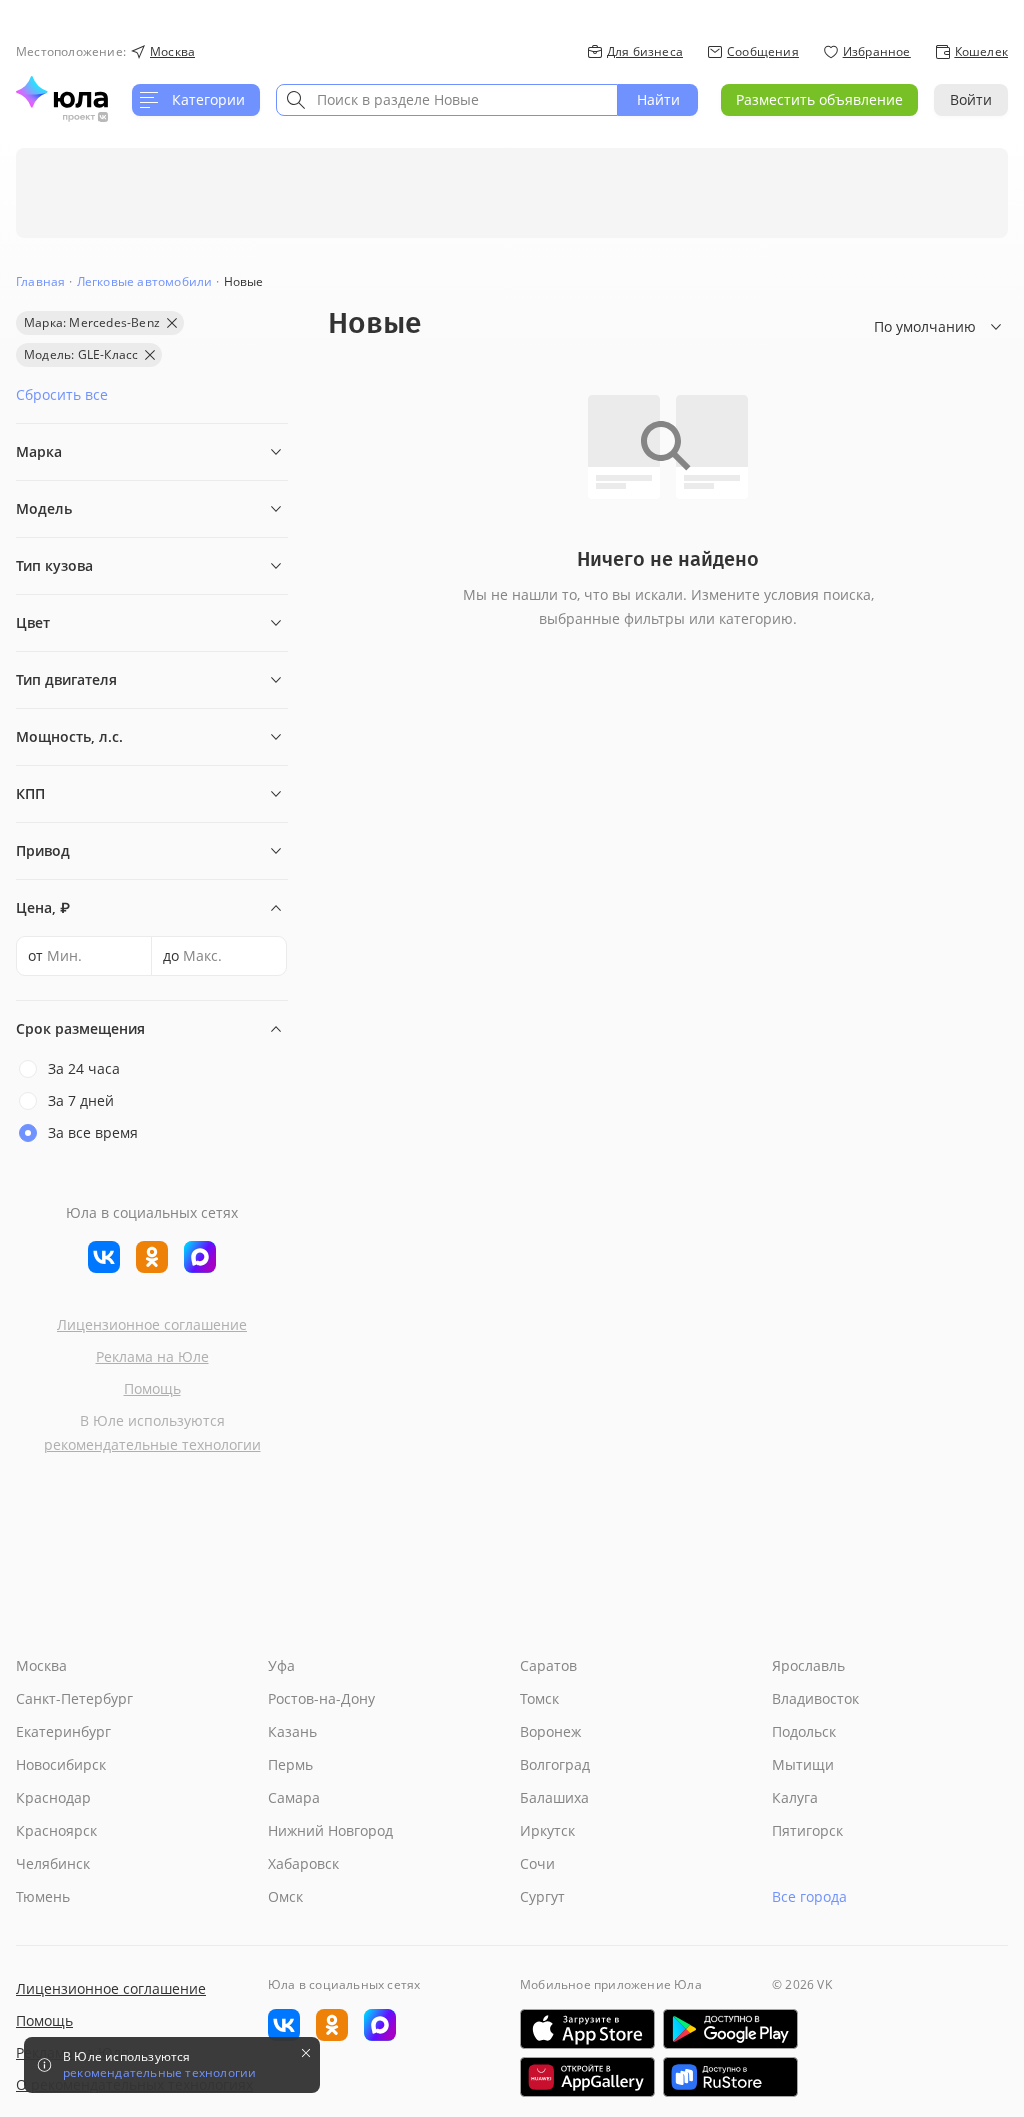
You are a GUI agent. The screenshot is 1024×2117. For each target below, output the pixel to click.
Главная (40, 281)
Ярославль (808, 1665)
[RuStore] (730, 2077)
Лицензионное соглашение (152, 1324)
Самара (294, 1797)
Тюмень (43, 1896)
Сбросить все (62, 394)
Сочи (537, 1863)
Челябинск (53, 1863)
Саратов (548, 1665)
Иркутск (547, 1830)
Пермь (290, 1764)
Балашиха (554, 1797)
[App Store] (587, 2029)
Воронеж (550, 1731)
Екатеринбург (63, 1731)
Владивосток (815, 1698)
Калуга (795, 1797)
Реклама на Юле (152, 1356)
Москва (41, 1665)
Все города (809, 1896)
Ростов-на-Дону (321, 1698)
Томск (539, 1698)
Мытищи (803, 1764)
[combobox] (447, 100)
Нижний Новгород (330, 1830)
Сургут (542, 1896)
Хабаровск (303, 1863)
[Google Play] (730, 2029)
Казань (292, 1731)
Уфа (281, 1665)
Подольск (804, 1731)
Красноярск (56, 1830)
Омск (285, 1896)
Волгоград (555, 1764)
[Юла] (62, 92)
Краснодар (53, 1797)
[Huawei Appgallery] (587, 2077)
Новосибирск (61, 1764)
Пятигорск (807, 1830)
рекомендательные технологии (152, 1444)
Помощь (152, 1388)
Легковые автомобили (145, 281)
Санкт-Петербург (74, 1698)
